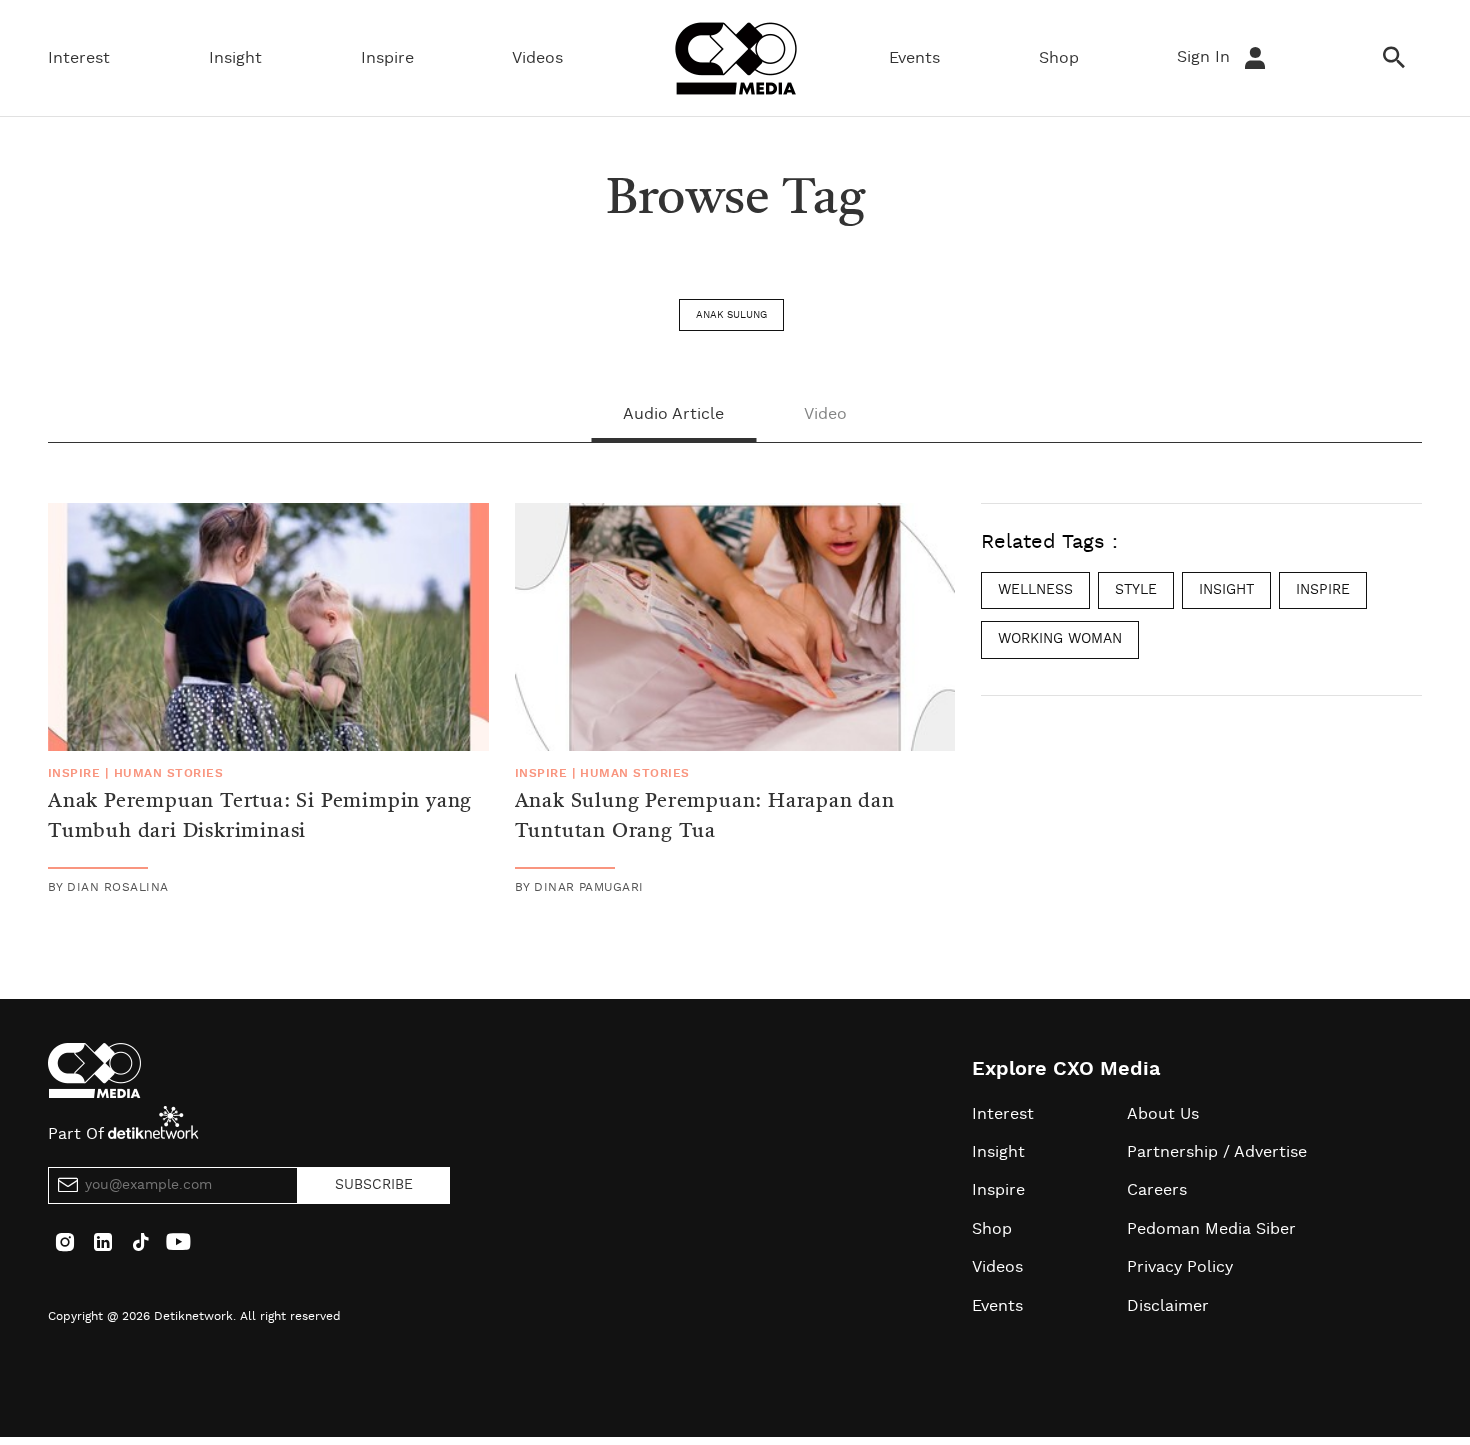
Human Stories (168, 773)
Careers (1157, 1190)
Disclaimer (1168, 1306)
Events (914, 58)
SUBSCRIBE (374, 1185)
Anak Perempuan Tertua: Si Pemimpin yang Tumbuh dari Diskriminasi (260, 817)
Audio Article (673, 414)
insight (1226, 590)
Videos (537, 58)
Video (825, 414)
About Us (1163, 1114)
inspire (1323, 590)
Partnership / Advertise (1217, 1152)
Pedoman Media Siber (1211, 1229)
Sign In (1206, 57)
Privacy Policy (1180, 1267)
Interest (79, 58)
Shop (1059, 58)
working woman (1060, 639)
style (1136, 590)
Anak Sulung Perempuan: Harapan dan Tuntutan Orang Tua (705, 817)
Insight (235, 58)
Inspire (387, 58)
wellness (1035, 590)
